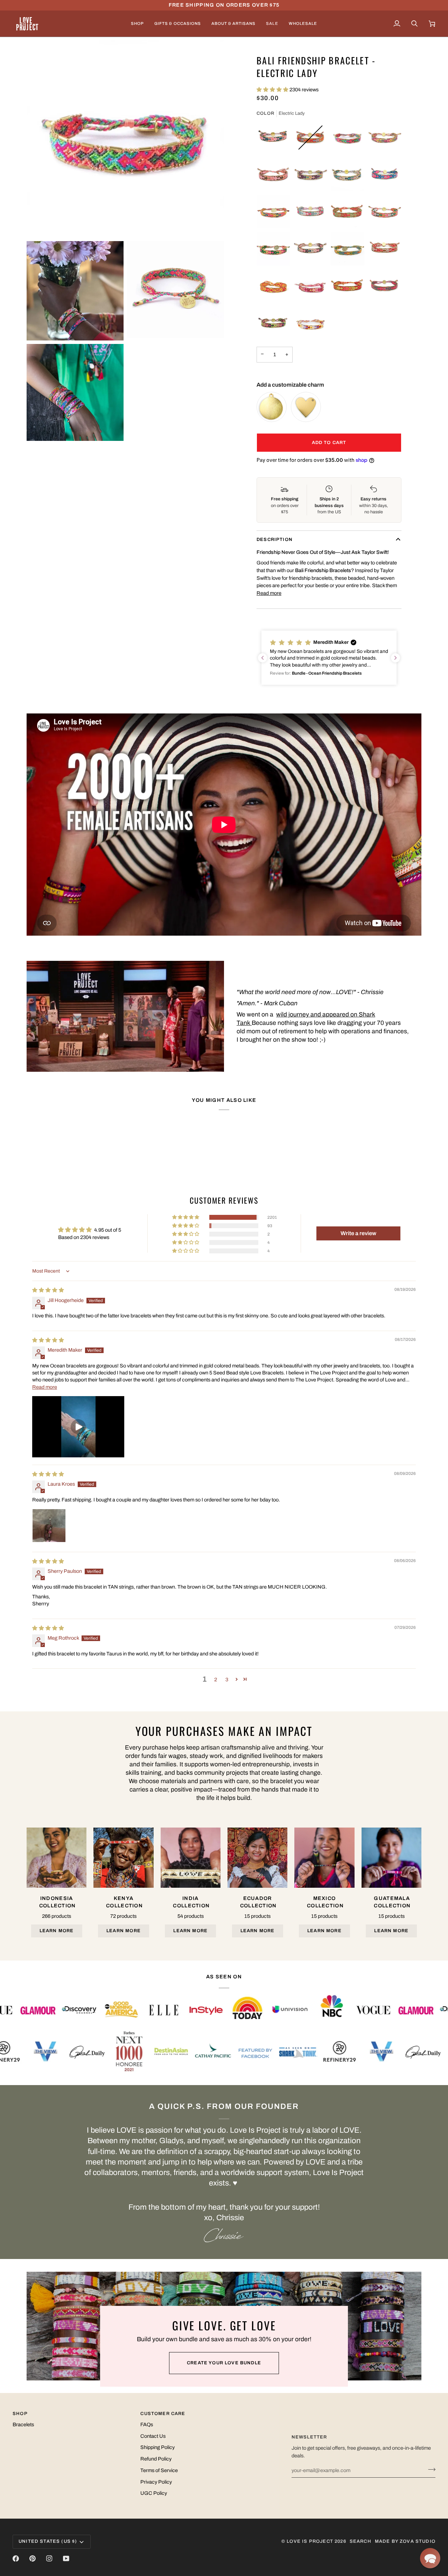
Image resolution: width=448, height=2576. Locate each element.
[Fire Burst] (310, 286)
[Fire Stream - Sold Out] (310, 138)
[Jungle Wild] (273, 249)
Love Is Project (310, 2541)
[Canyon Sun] (273, 138)
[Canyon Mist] (310, 212)
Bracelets (23, 2424)
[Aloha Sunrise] (348, 212)
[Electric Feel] (385, 212)
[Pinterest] (33, 2559)
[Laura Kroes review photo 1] (49, 1526)
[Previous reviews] (262, 658)
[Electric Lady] (348, 138)
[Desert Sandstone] (385, 249)
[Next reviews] (395, 658)
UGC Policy (154, 2493)
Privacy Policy (156, 2482)
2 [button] (216, 1680)
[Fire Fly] (273, 286)
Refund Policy (156, 2459)
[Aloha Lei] (273, 175)
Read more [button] (45, 1387)
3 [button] (227, 1680)
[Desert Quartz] (348, 175)
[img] (48, 1290)
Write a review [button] (358, 1233)
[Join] (430, 2469)
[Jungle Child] (348, 286)
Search (360, 2541)
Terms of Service (159, 2470)
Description (275, 540)
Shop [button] (20, 2414)
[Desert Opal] (310, 249)
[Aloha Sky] (348, 249)
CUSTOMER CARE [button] (163, 2414)
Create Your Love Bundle (224, 2363)
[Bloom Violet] (310, 175)
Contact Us (153, 2436)
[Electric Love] (385, 175)
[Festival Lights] (273, 323)
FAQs (147, 2424)
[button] (137, 24)
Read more (269, 593)
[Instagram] (49, 2559)
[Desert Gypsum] (310, 323)
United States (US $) (48, 2541)
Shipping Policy (157, 2447)
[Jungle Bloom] (273, 212)
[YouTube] (66, 2559)
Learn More (57, 1931)
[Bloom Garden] (385, 138)
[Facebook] (16, 2559)
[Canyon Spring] (385, 286)
